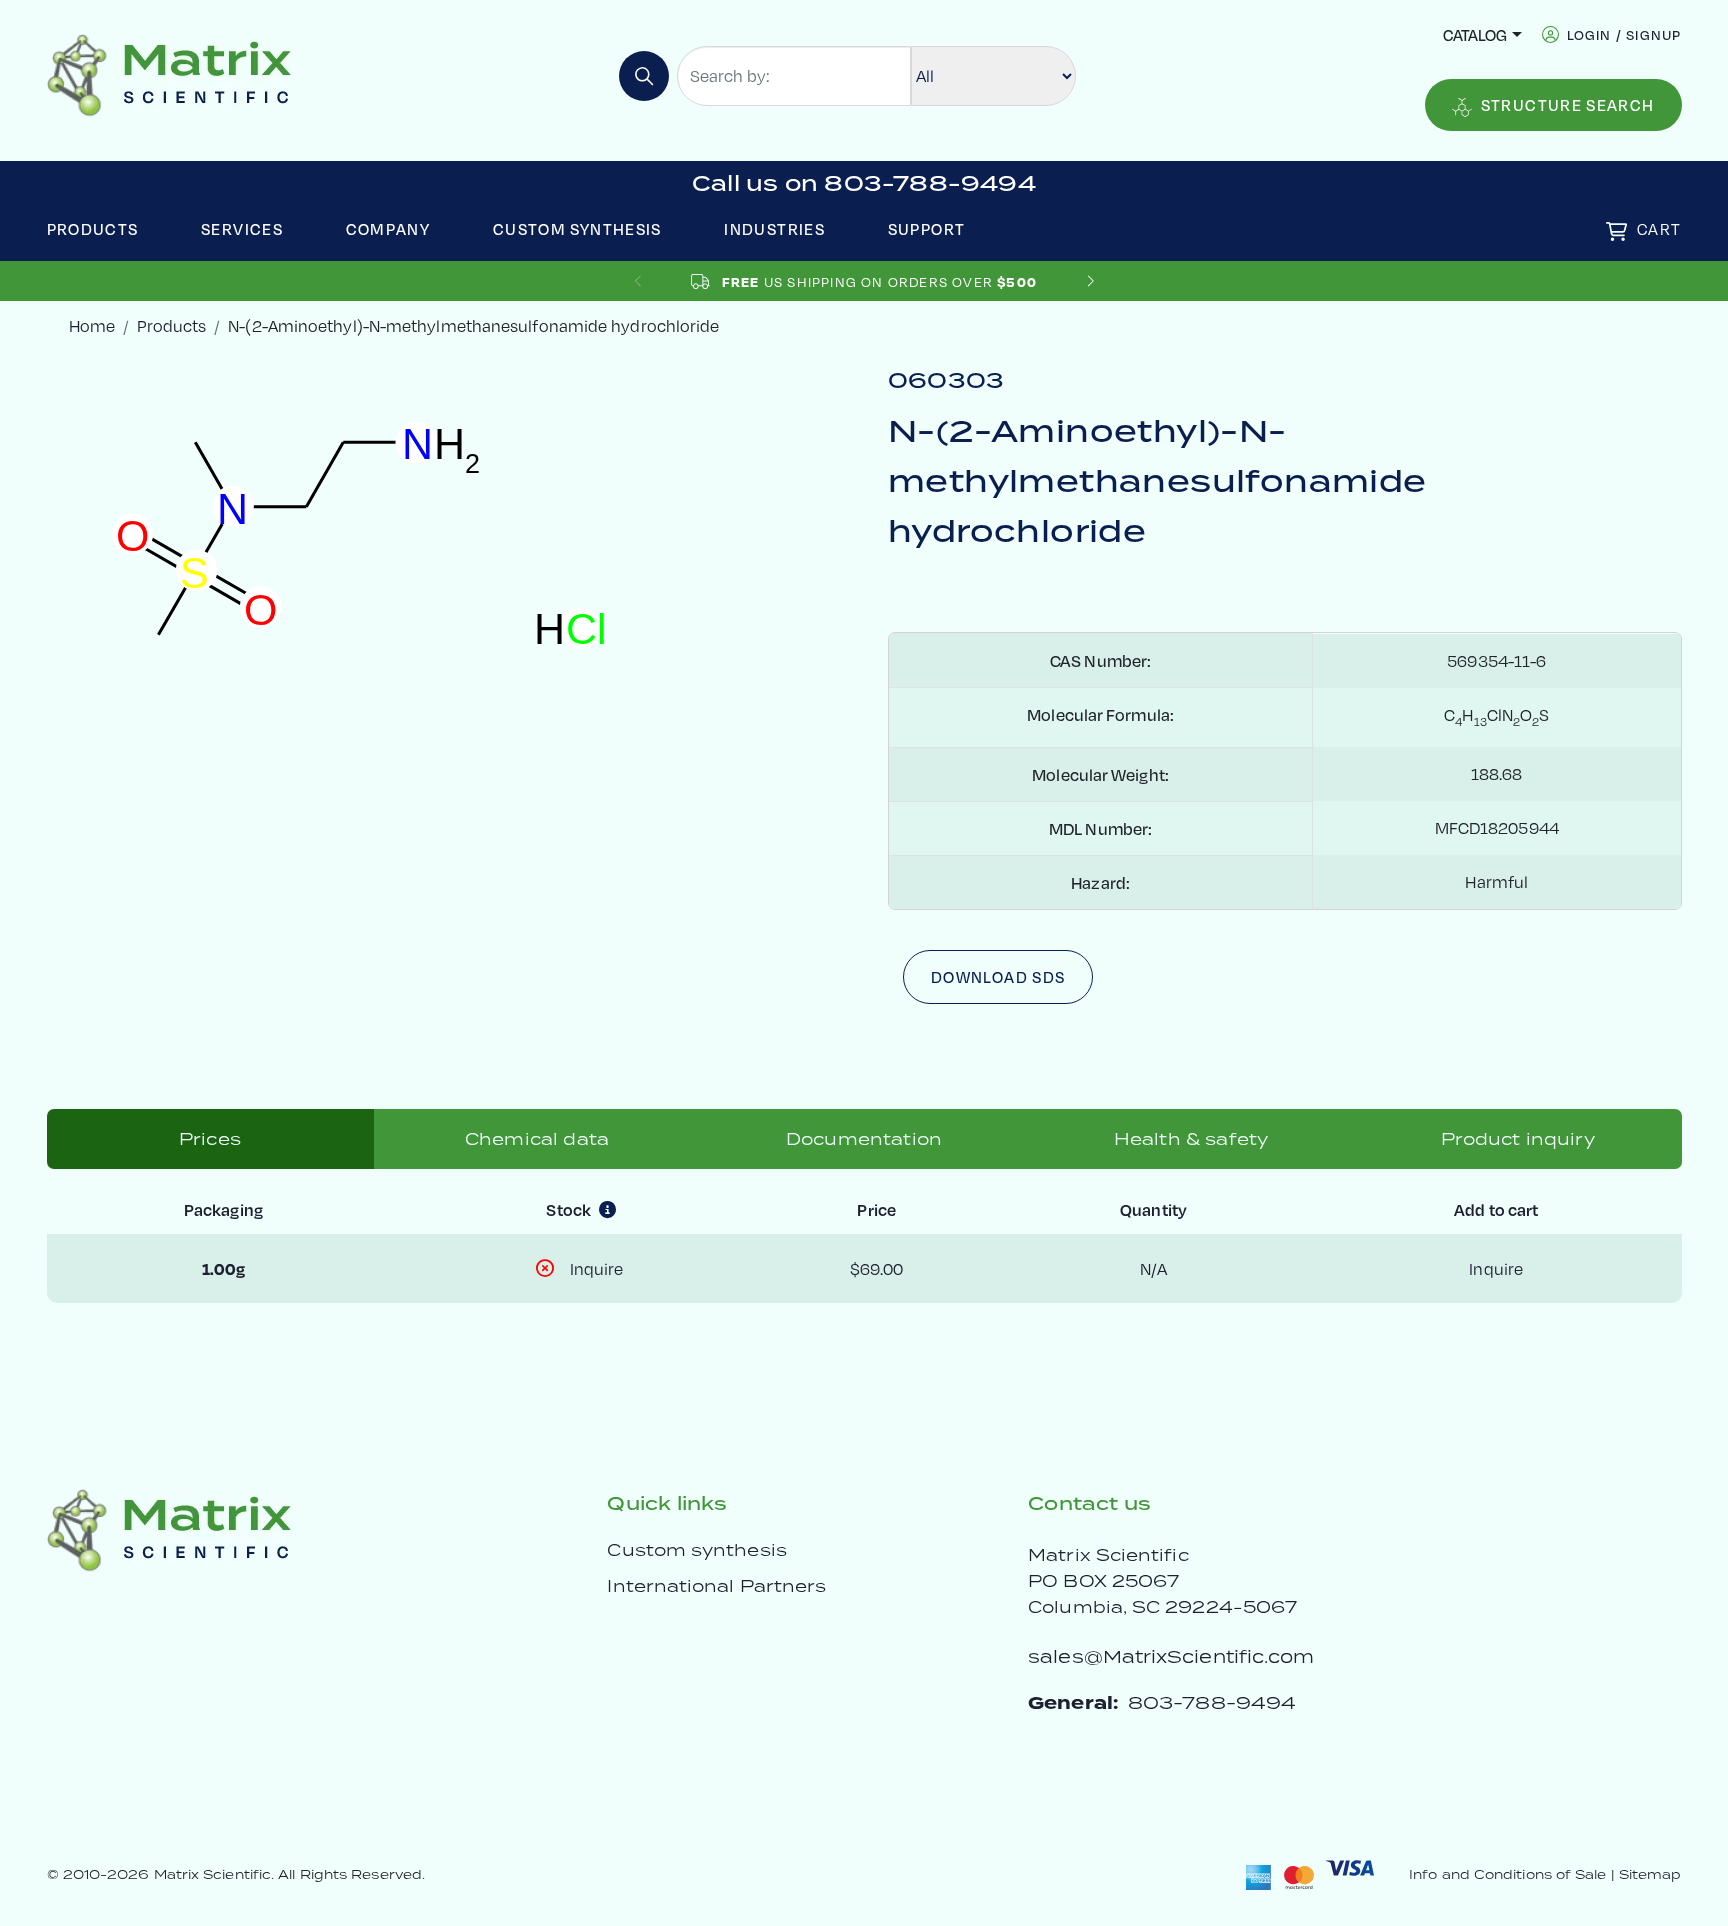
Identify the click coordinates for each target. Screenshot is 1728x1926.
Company (388, 228)
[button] (1090, 281)
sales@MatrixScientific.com (1171, 1656)
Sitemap (1650, 1874)
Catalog (1475, 34)
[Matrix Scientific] (169, 73)
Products (93, 228)
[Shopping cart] (1616, 231)
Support (927, 228)
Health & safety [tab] (1191, 1139)
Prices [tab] (210, 1139)
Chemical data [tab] (537, 1139)
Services (242, 228)
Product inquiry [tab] (1517, 1139)
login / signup (1624, 34)
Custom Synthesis (577, 228)
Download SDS (998, 976)
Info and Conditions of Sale (1507, 1874)
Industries (774, 228)
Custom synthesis (696, 1550)
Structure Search (1568, 104)
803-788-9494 (1212, 1702)
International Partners (716, 1586)
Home (92, 325)
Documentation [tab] (864, 1139)
